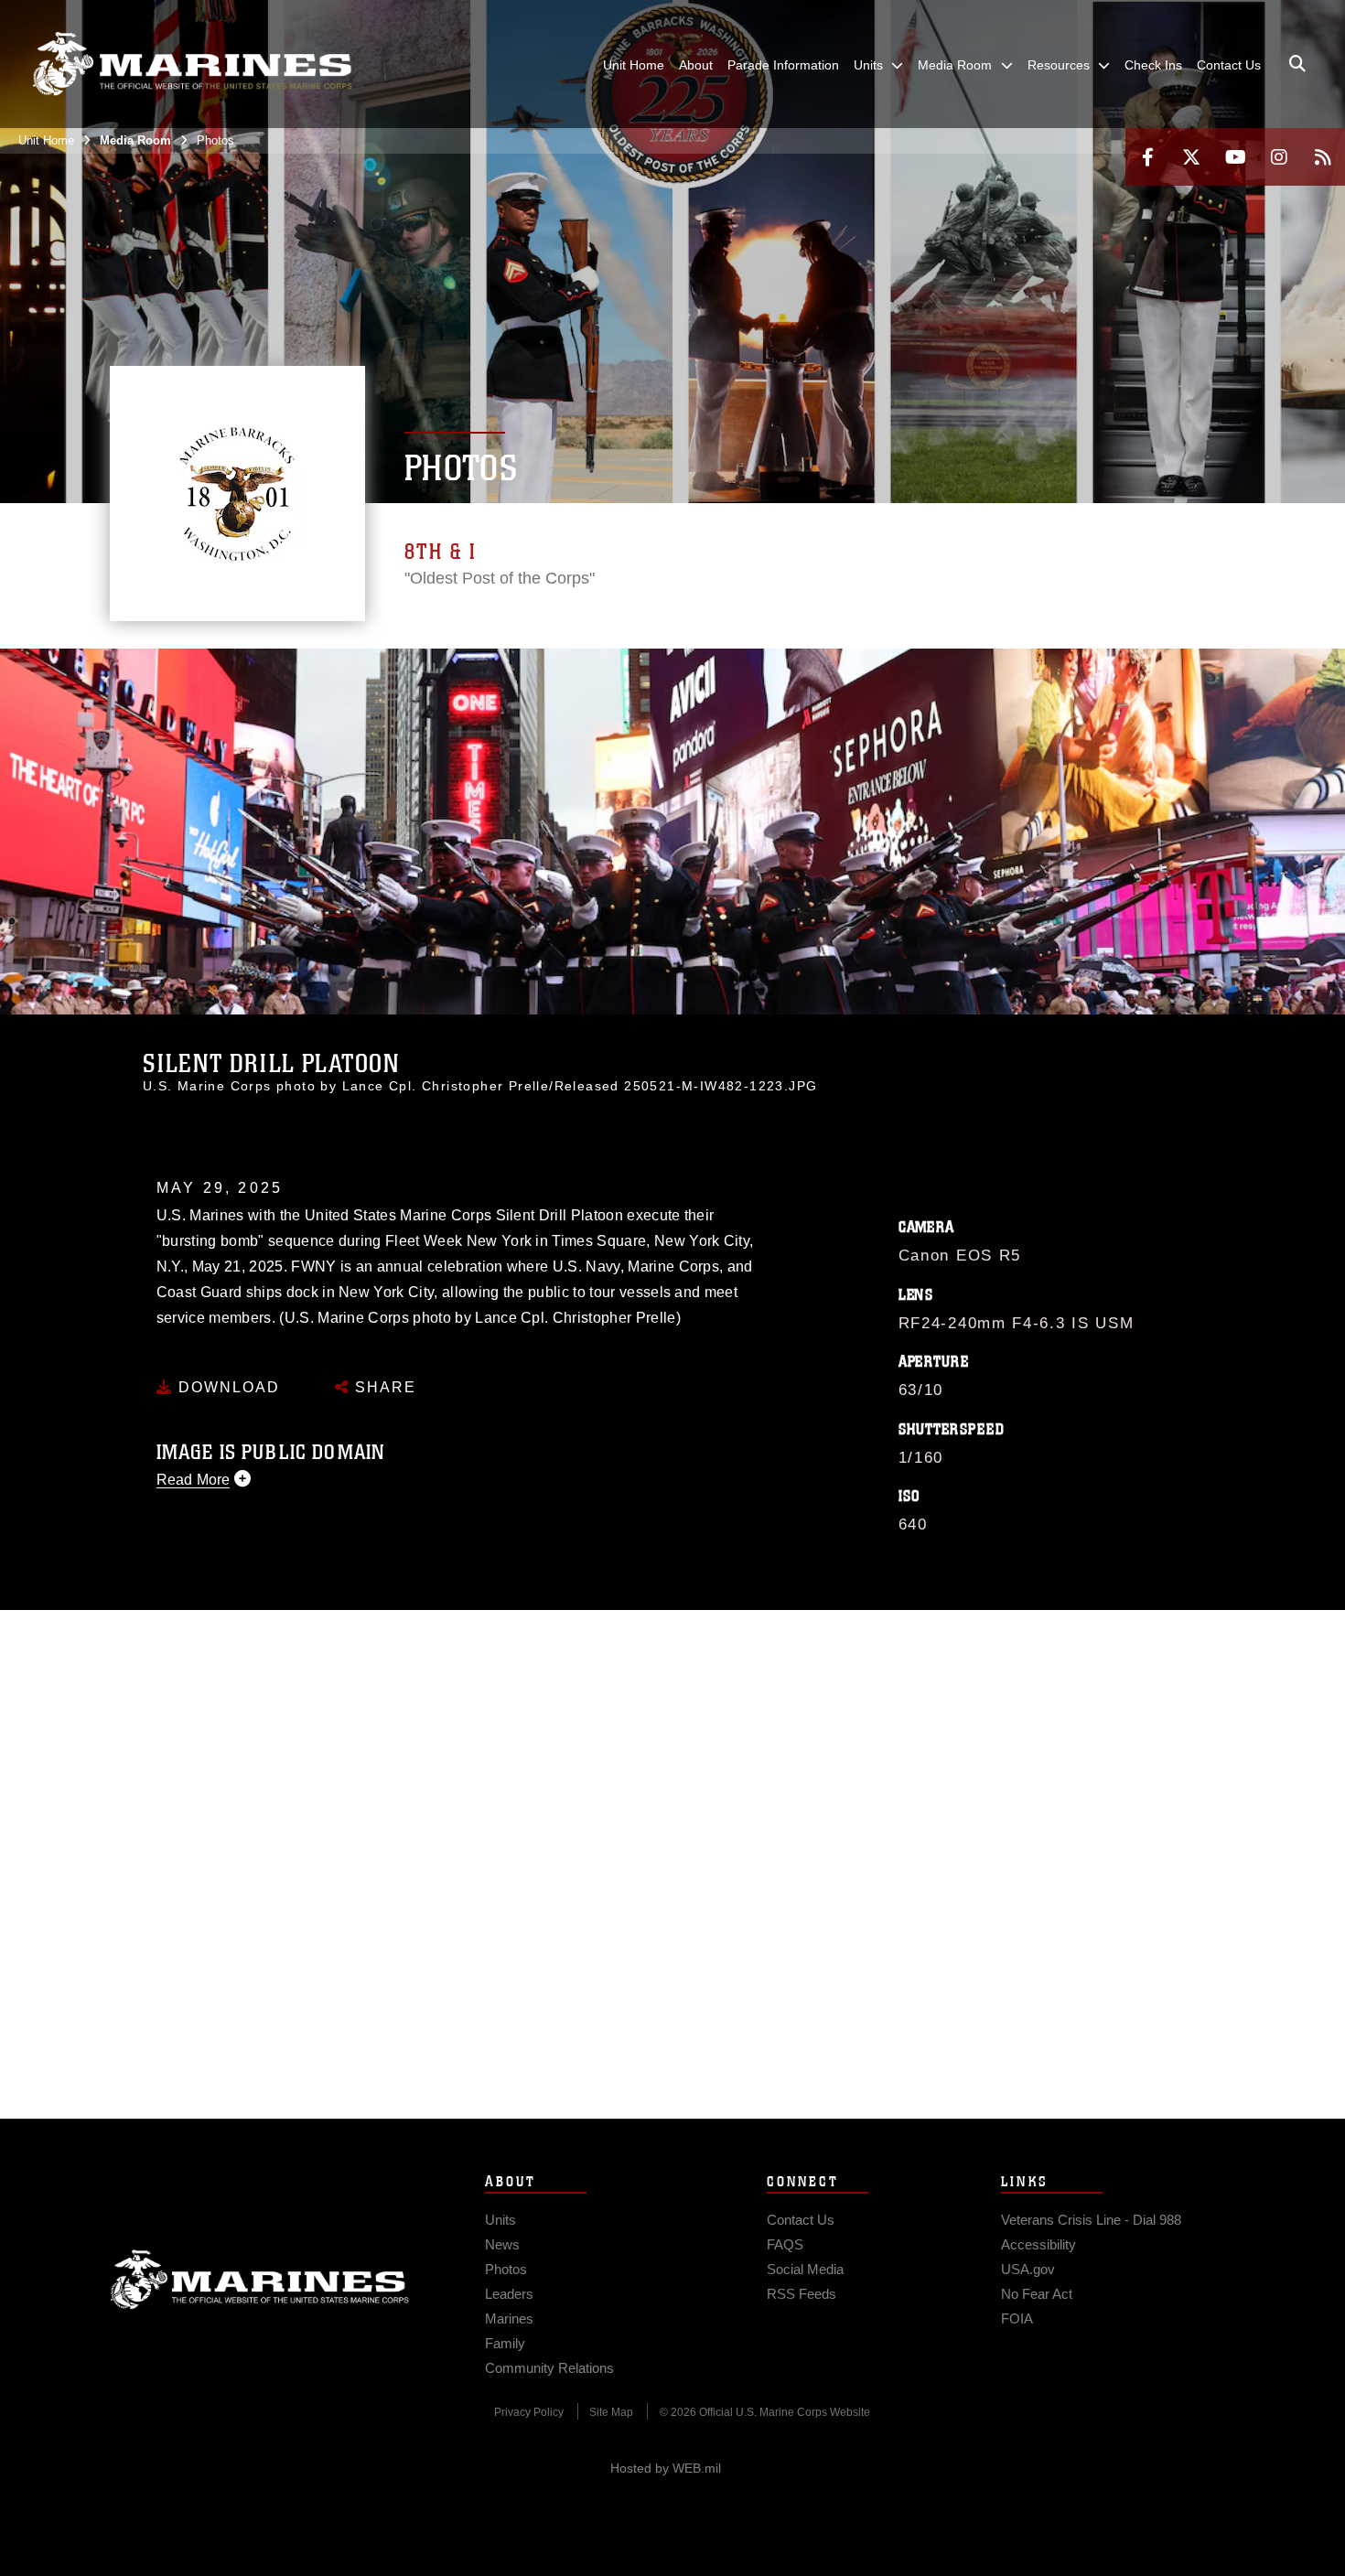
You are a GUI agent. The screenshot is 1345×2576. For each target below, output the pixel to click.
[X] (1191, 157)
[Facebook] (1147, 157)
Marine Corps (260, 2280)
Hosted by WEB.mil (666, 2468)
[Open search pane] (1297, 64)
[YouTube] (1235, 157)
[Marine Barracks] (192, 64)
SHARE (383, 1387)
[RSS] (1323, 157)
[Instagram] (1279, 157)
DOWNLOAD (226, 1387)
